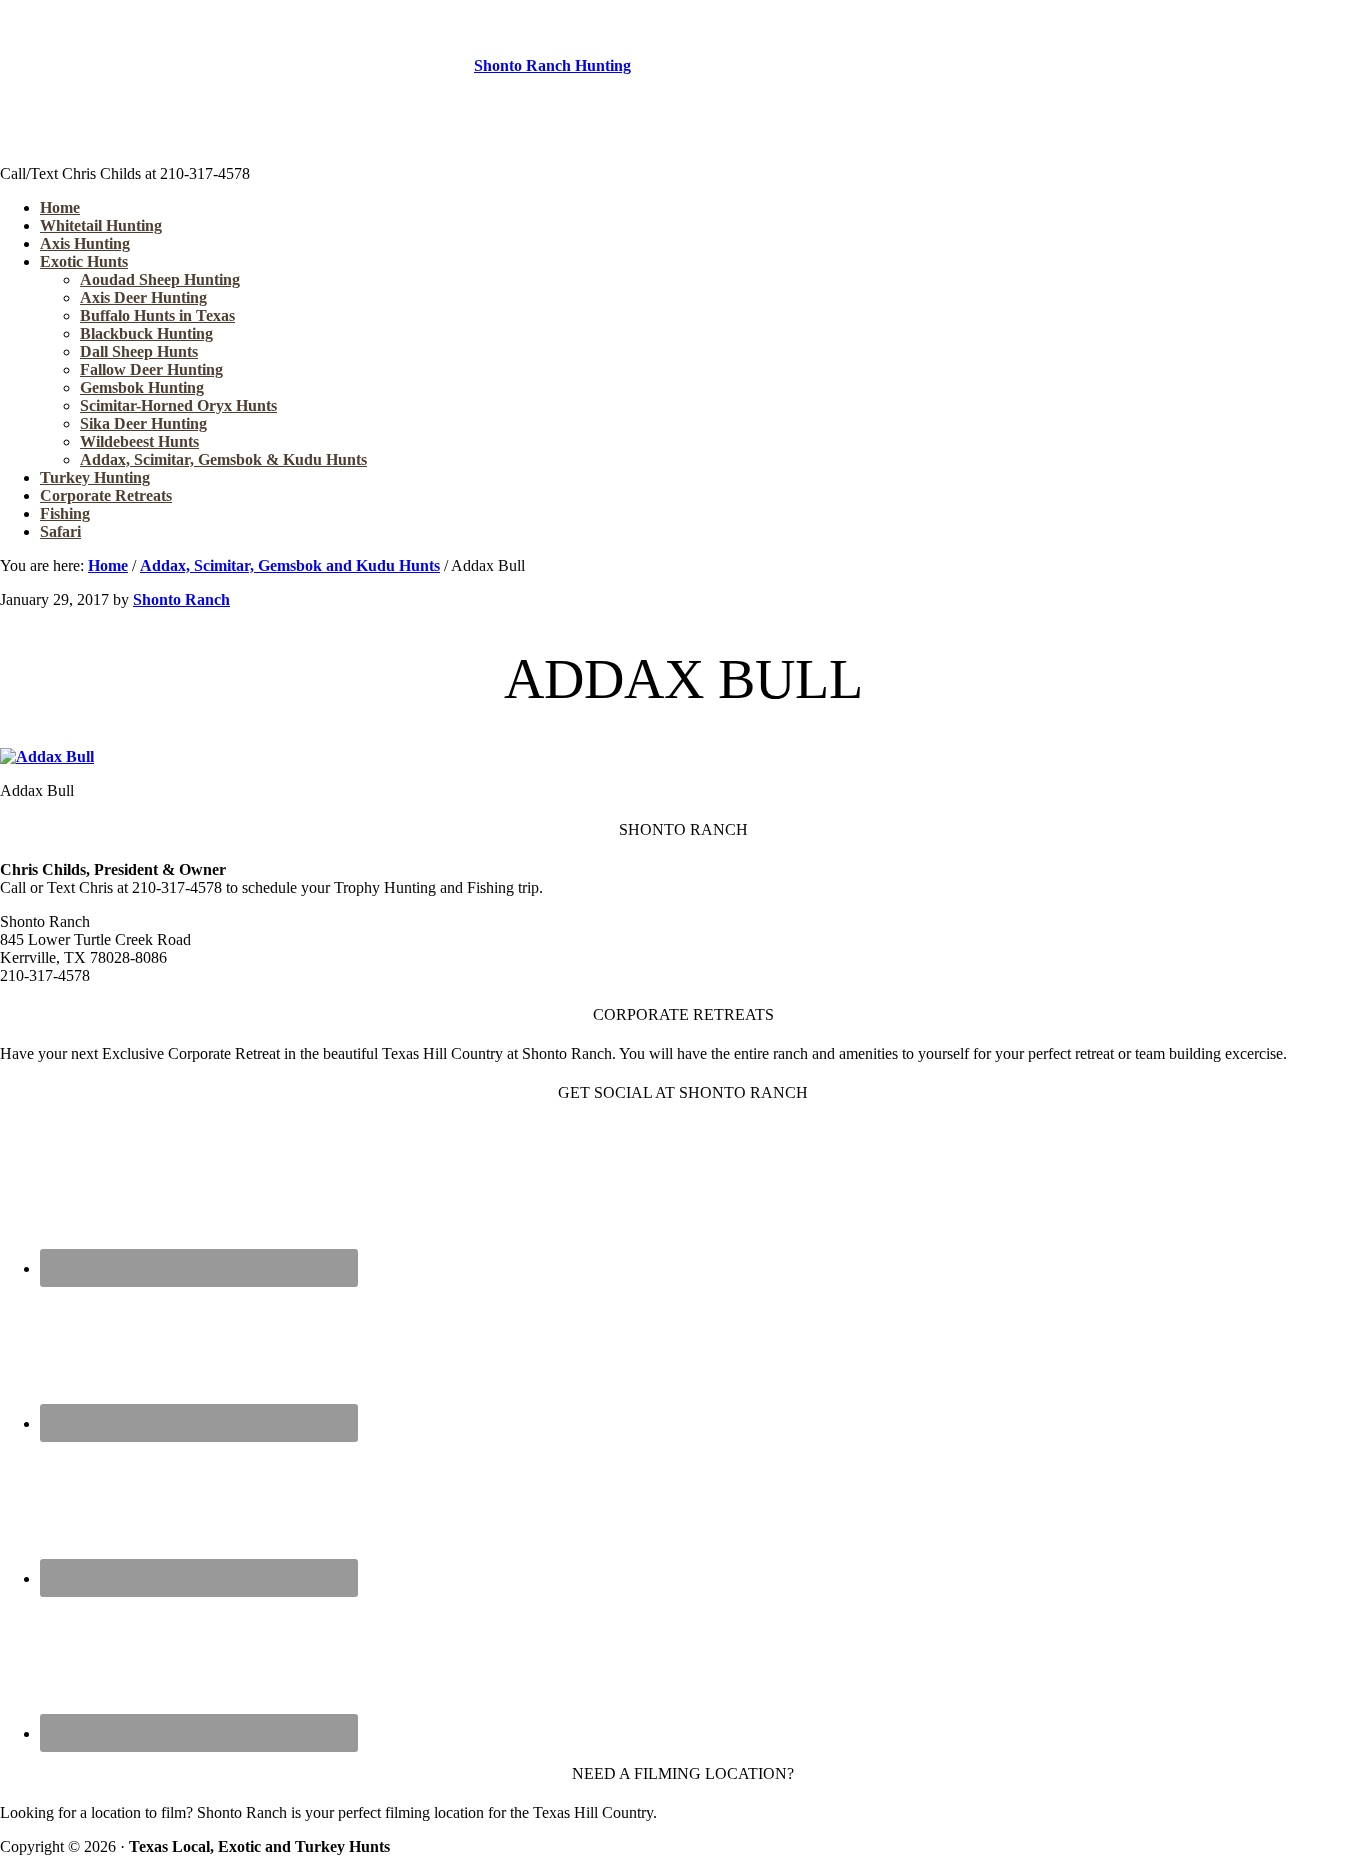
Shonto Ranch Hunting (552, 65)
